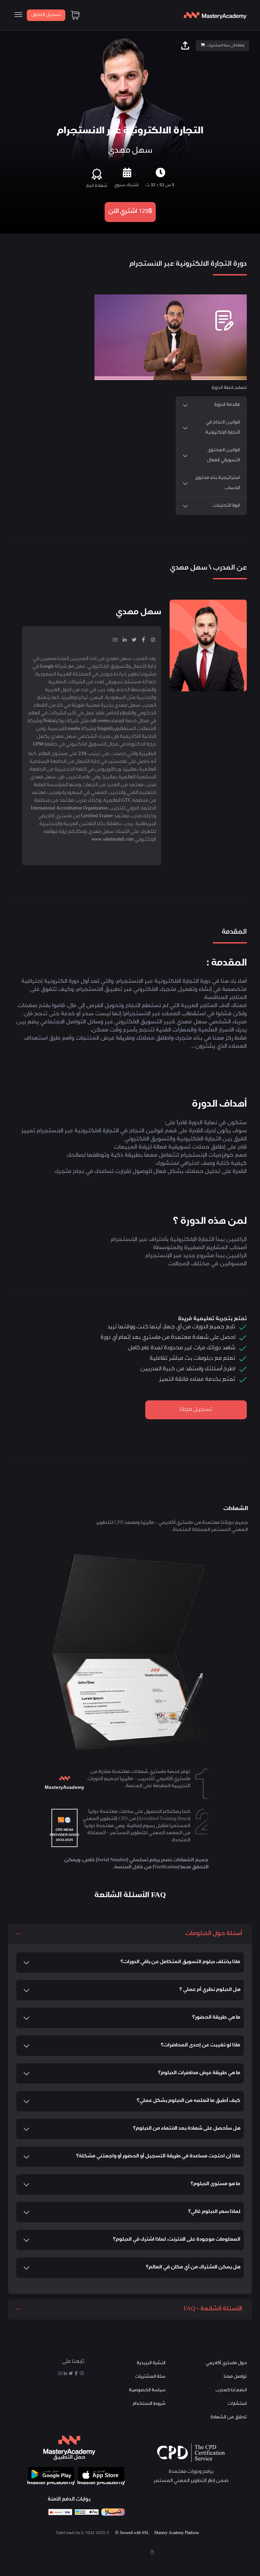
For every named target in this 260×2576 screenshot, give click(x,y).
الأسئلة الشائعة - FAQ (213, 2309)
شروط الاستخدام (149, 2404)
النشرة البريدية (151, 2363)
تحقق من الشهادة (229, 2417)
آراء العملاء (91, 525)
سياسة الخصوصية (147, 2390)
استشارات (237, 2404)
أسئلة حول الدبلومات (214, 1934)
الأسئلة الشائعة (58, 525)
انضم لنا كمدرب (231, 2390)
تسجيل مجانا (196, 1410)
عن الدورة (118, 525)
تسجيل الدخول (46, 15)
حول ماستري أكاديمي (226, 2363)
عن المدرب (145, 525)
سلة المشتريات (150, 2377)
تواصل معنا (235, 2377)
